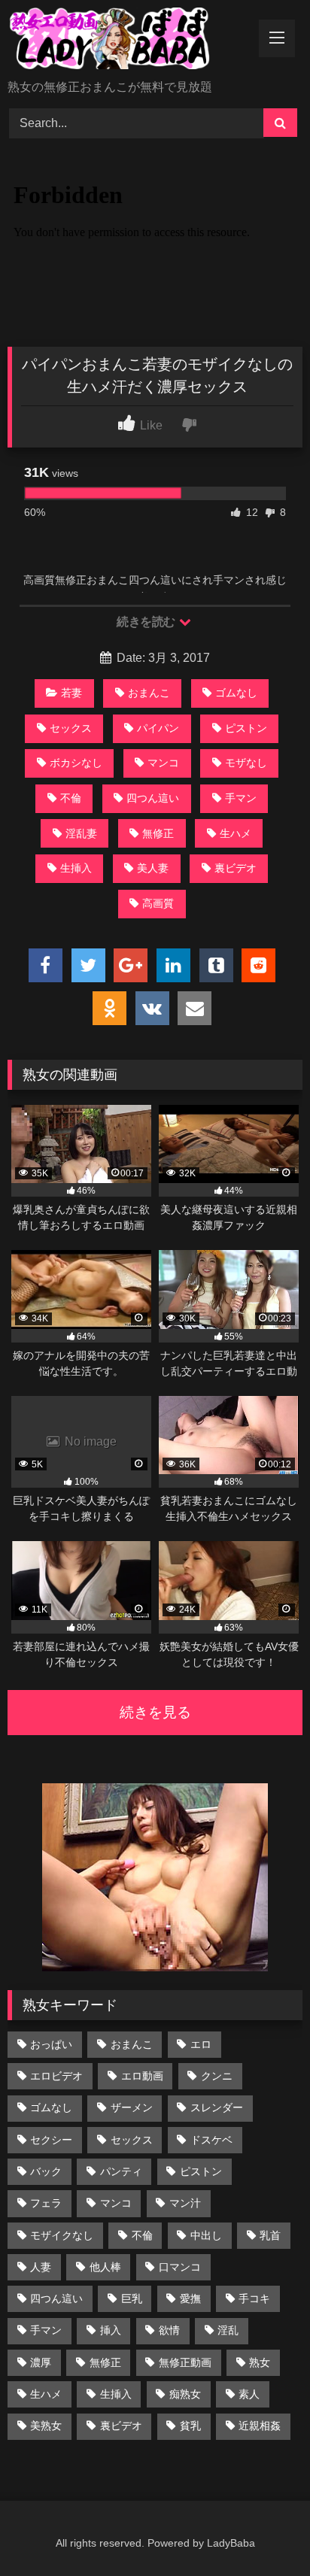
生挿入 (76, 868)
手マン (241, 798)
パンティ (121, 2171)
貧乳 (190, 2426)
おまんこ (149, 693)
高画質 (158, 903)
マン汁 (185, 2203)
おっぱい (51, 2044)
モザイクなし (62, 2235)
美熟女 (46, 2426)
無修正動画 (185, 2362)
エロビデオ (56, 2076)
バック (46, 2171)
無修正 (158, 833)
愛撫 (190, 2298)
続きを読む (147, 622)
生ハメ (236, 833)
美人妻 (153, 868)
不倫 (71, 798)
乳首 (270, 2235)
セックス (71, 728)
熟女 (260, 2362)
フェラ (46, 2203)
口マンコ (180, 2267)
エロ (201, 2044)
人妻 (41, 2267)
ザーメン (132, 2107)
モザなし (246, 763)
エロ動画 (142, 2076)
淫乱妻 (81, 833)
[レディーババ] (127, 41)
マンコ (163, 763)
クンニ (217, 2076)
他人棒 (105, 2267)
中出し (206, 2235)
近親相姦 (260, 2426)
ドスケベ (211, 2140)
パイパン (158, 728)
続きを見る (155, 1712)
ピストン (246, 728)
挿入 (111, 2330)
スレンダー (217, 2107)
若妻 (71, 693)
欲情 (169, 2330)
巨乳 (132, 2298)
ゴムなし (236, 693)
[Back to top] (263, 2531)
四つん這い (153, 798)
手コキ (254, 2298)
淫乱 (228, 2330)
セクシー (51, 2140)
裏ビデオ (236, 868)
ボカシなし (76, 763)
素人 (249, 2394)
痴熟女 (185, 2394)
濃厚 (41, 2362)
